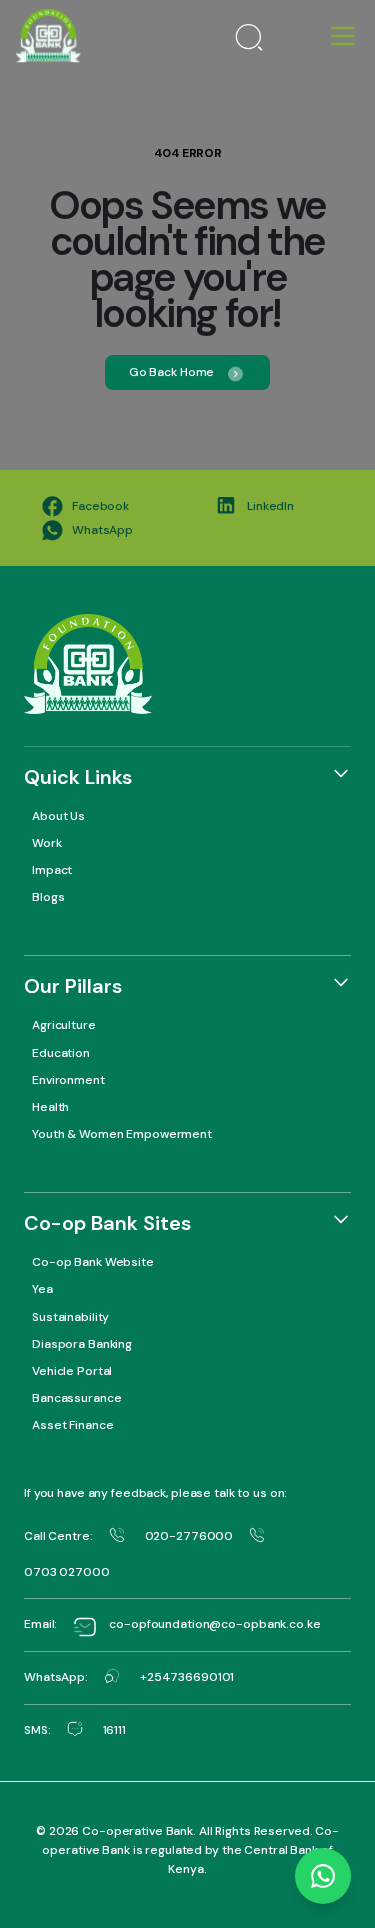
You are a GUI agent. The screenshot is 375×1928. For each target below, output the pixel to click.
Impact (52, 870)
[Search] (249, 36)
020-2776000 (189, 1536)
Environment (68, 1080)
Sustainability (70, 1317)
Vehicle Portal (72, 1371)
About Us (58, 816)
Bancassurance (76, 1398)
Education (61, 1053)
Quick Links (78, 777)
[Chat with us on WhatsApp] (323, 1876)
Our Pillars (73, 986)
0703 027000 (67, 1572)
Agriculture (64, 1025)
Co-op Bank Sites (107, 1223)
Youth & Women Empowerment (122, 1134)
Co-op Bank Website (93, 1262)
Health (50, 1107)
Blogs (48, 897)
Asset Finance (72, 1425)
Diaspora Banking (82, 1344)
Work (47, 843)
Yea (42, 1289)
